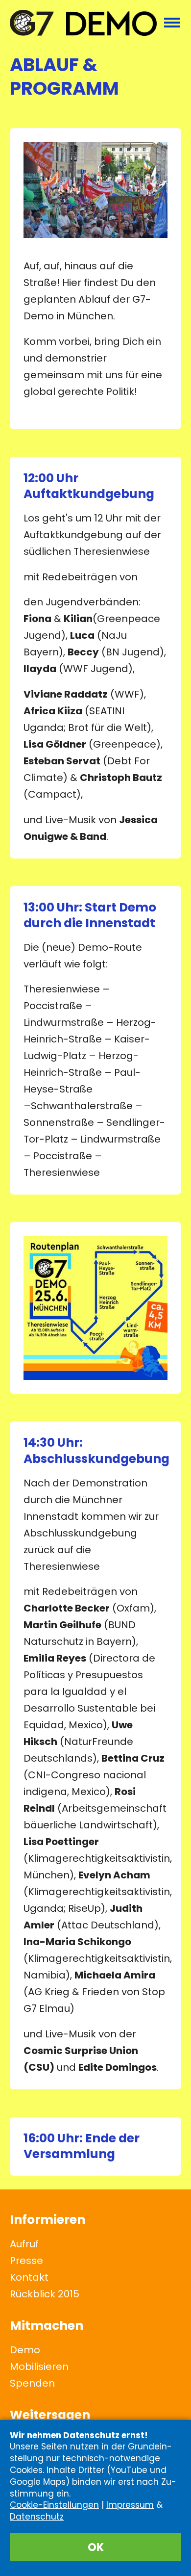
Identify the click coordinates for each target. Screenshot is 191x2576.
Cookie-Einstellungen (54, 2505)
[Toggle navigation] (172, 23)
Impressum (130, 2505)
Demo (25, 2350)
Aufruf (24, 2244)
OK (96, 2547)
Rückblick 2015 (45, 2294)
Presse (26, 2261)
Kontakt (29, 2277)
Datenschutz (37, 2517)
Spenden (32, 2383)
